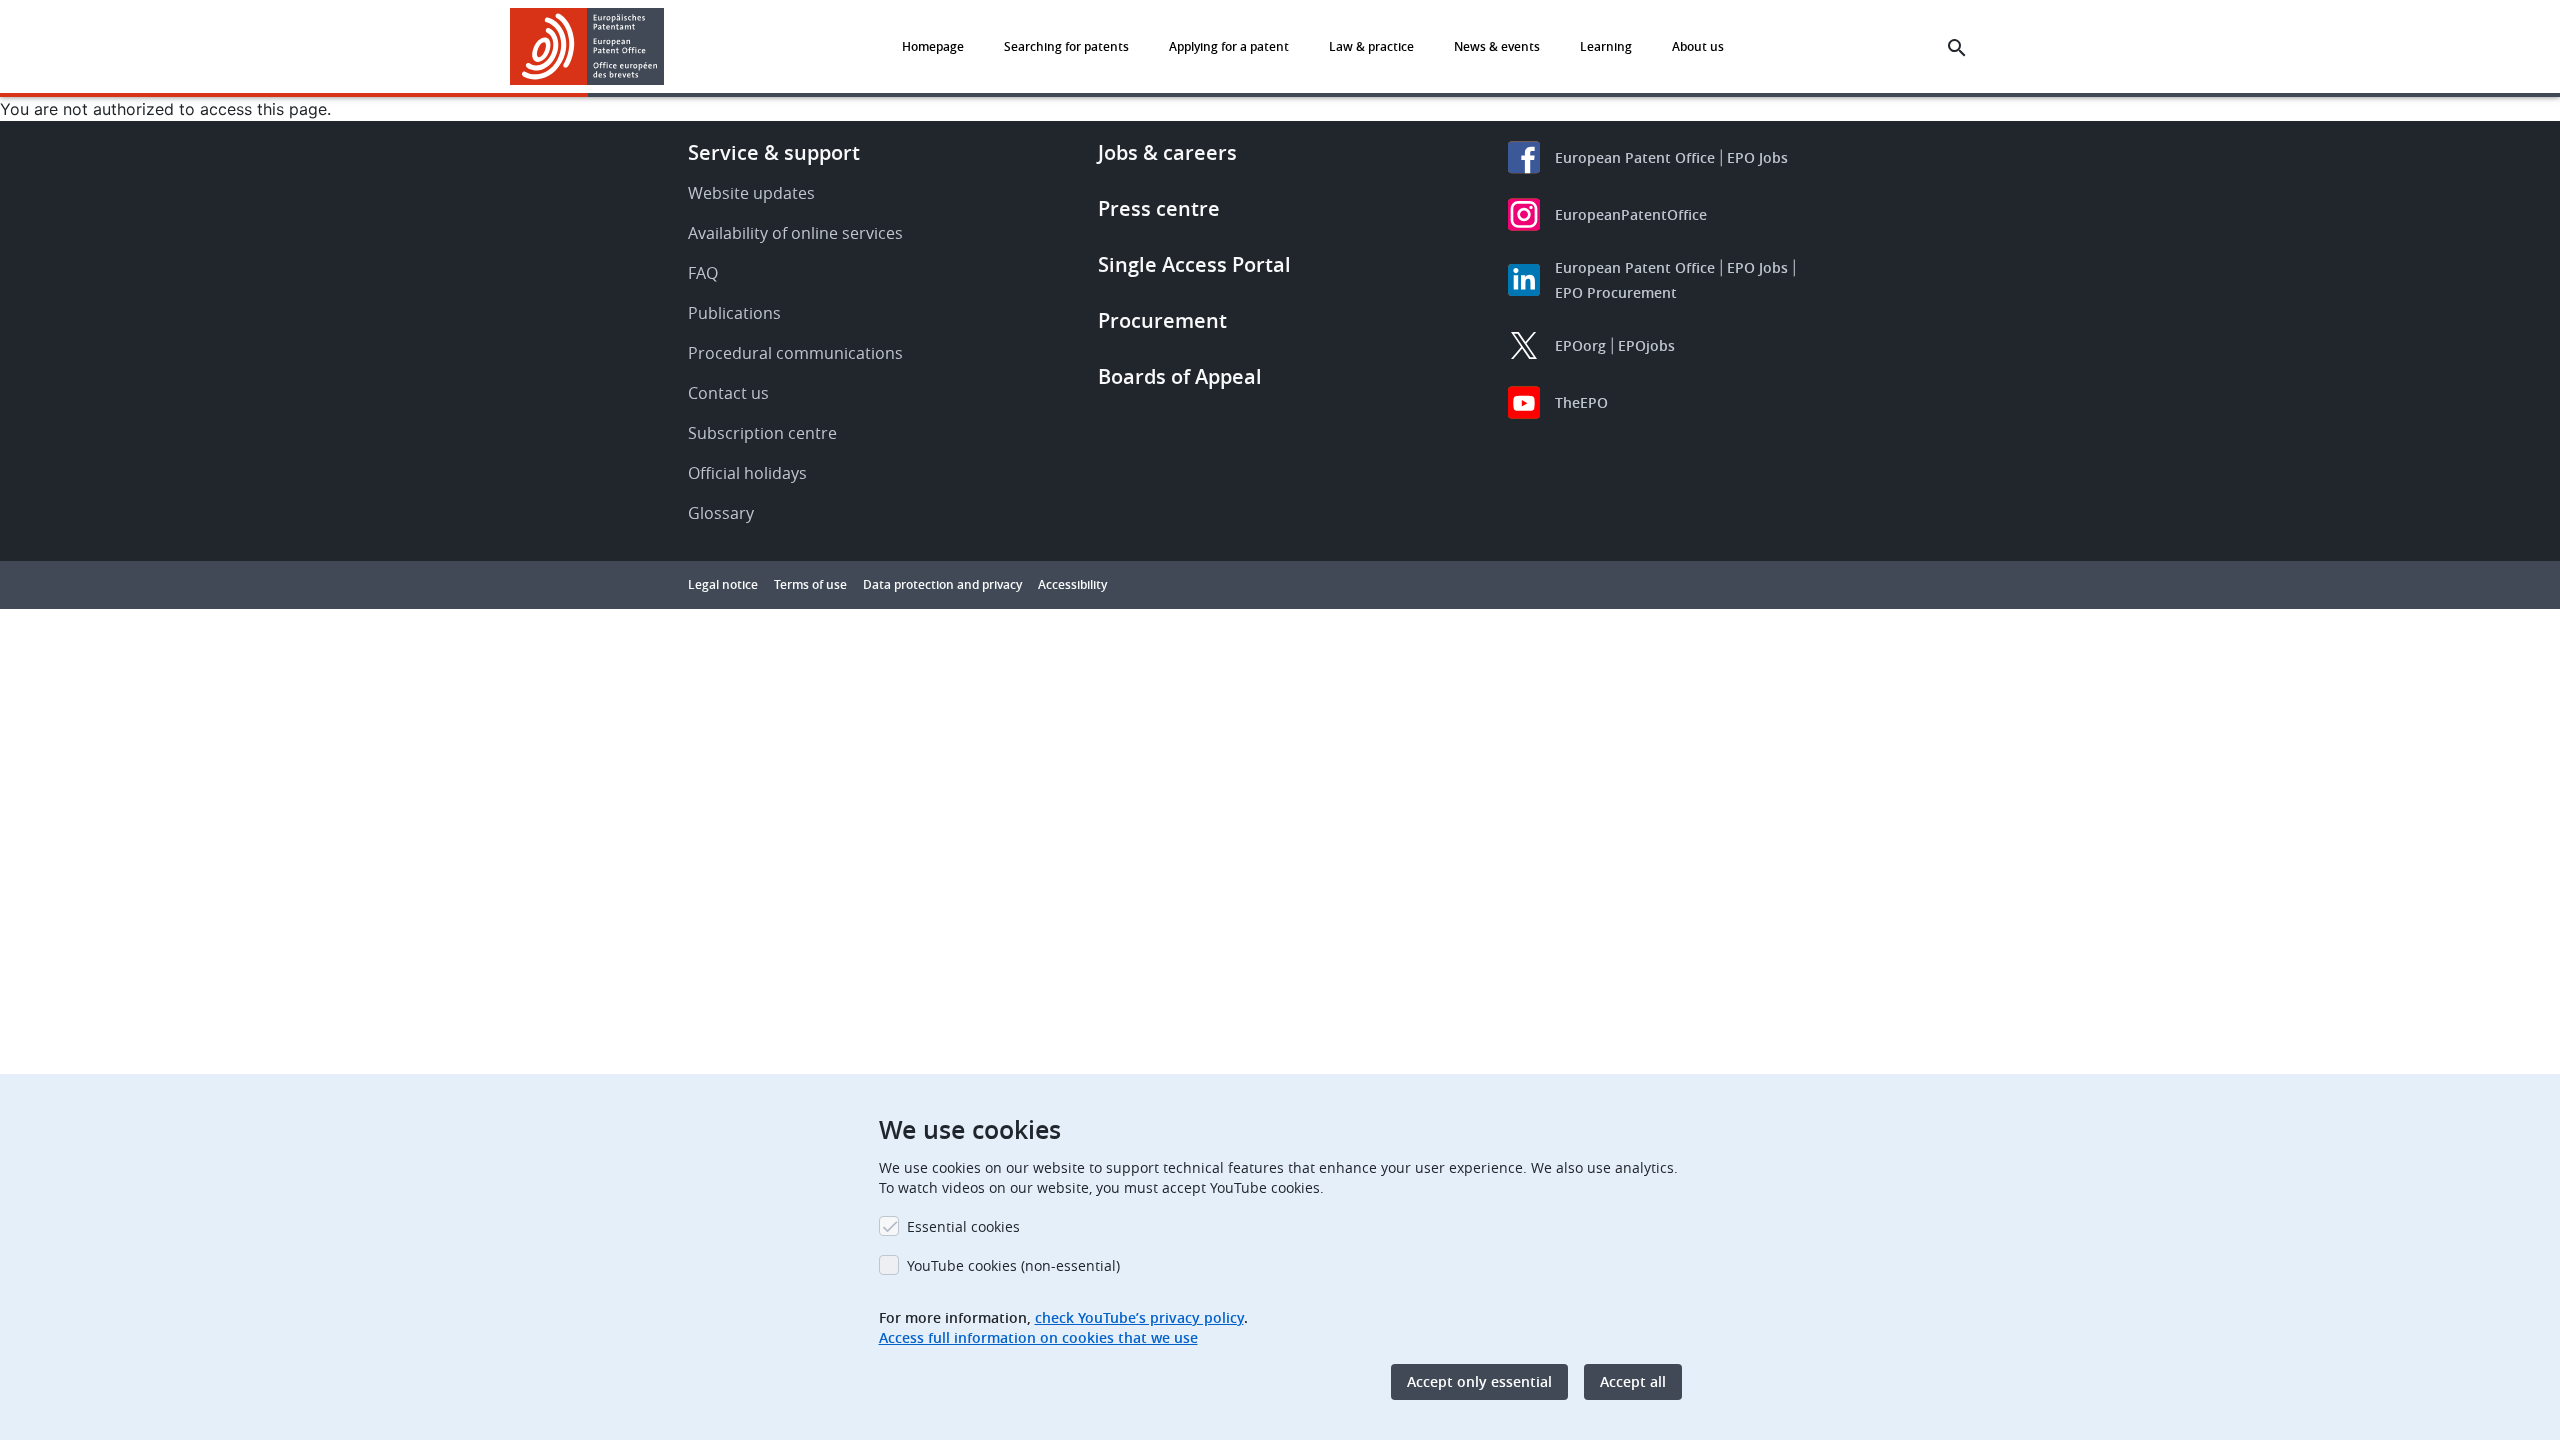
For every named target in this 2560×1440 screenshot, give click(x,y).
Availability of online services (795, 233)
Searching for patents (1066, 46)
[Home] (587, 46)
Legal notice (723, 584)
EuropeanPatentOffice (1631, 214)
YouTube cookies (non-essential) (1013, 1265)
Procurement (1162, 320)
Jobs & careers (1167, 152)
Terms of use (810, 584)
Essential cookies (963, 1226)
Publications (734, 313)
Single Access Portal (1194, 264)
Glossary (721, 513)
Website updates (751, 193)
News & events (1497, 46)
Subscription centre (762, 433)
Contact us (728, 393)
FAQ (703, 273)
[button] (668, 48)
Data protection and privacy (942, 584)
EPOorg (1580, 345)
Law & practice (1371, 46)
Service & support (774, 152)
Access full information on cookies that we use (1038, 1337)
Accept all (1633, 1381)
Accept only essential (1479, 1381)
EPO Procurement (1616, 292)
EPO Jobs (1757, 157)
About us (1698, 46)
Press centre (1159, 208)
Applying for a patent (1229, 46)
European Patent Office (1635, 157)
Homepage (933, 46)
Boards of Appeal (1180, 376)
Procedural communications (795, 353)
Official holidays (747, 473)
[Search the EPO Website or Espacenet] (1957, 48)
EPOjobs (1646, 345)
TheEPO (1581, 402)
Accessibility (1072, 584)
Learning (1606, 46)
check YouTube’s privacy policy (1139, 1317)
